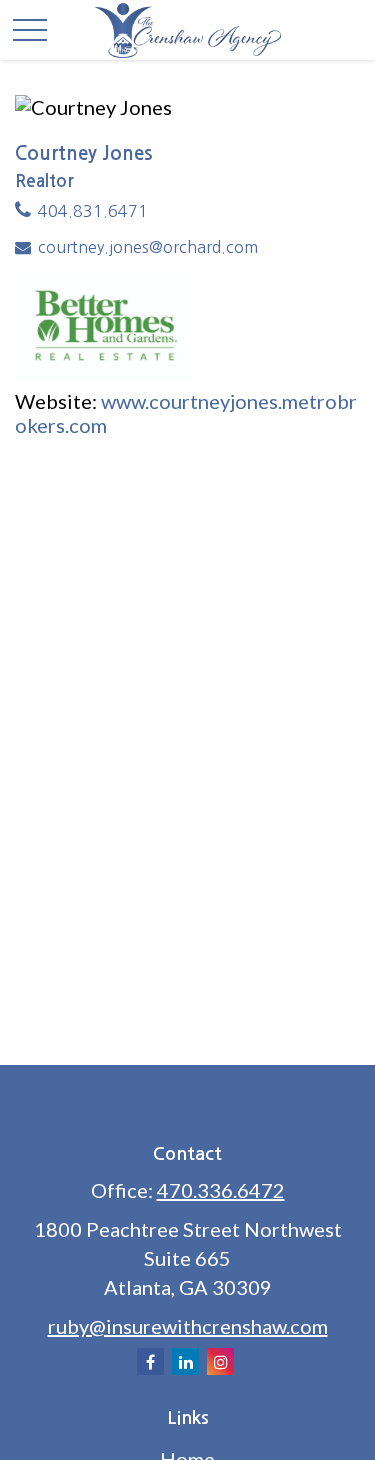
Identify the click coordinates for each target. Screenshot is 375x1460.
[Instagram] (220, 1361)
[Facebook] (150, 1361)
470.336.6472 (221, 1190)
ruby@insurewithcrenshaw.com (188, 1326)
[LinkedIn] (185, 1361)
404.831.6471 (93, 211)
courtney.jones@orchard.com (148, 247)
